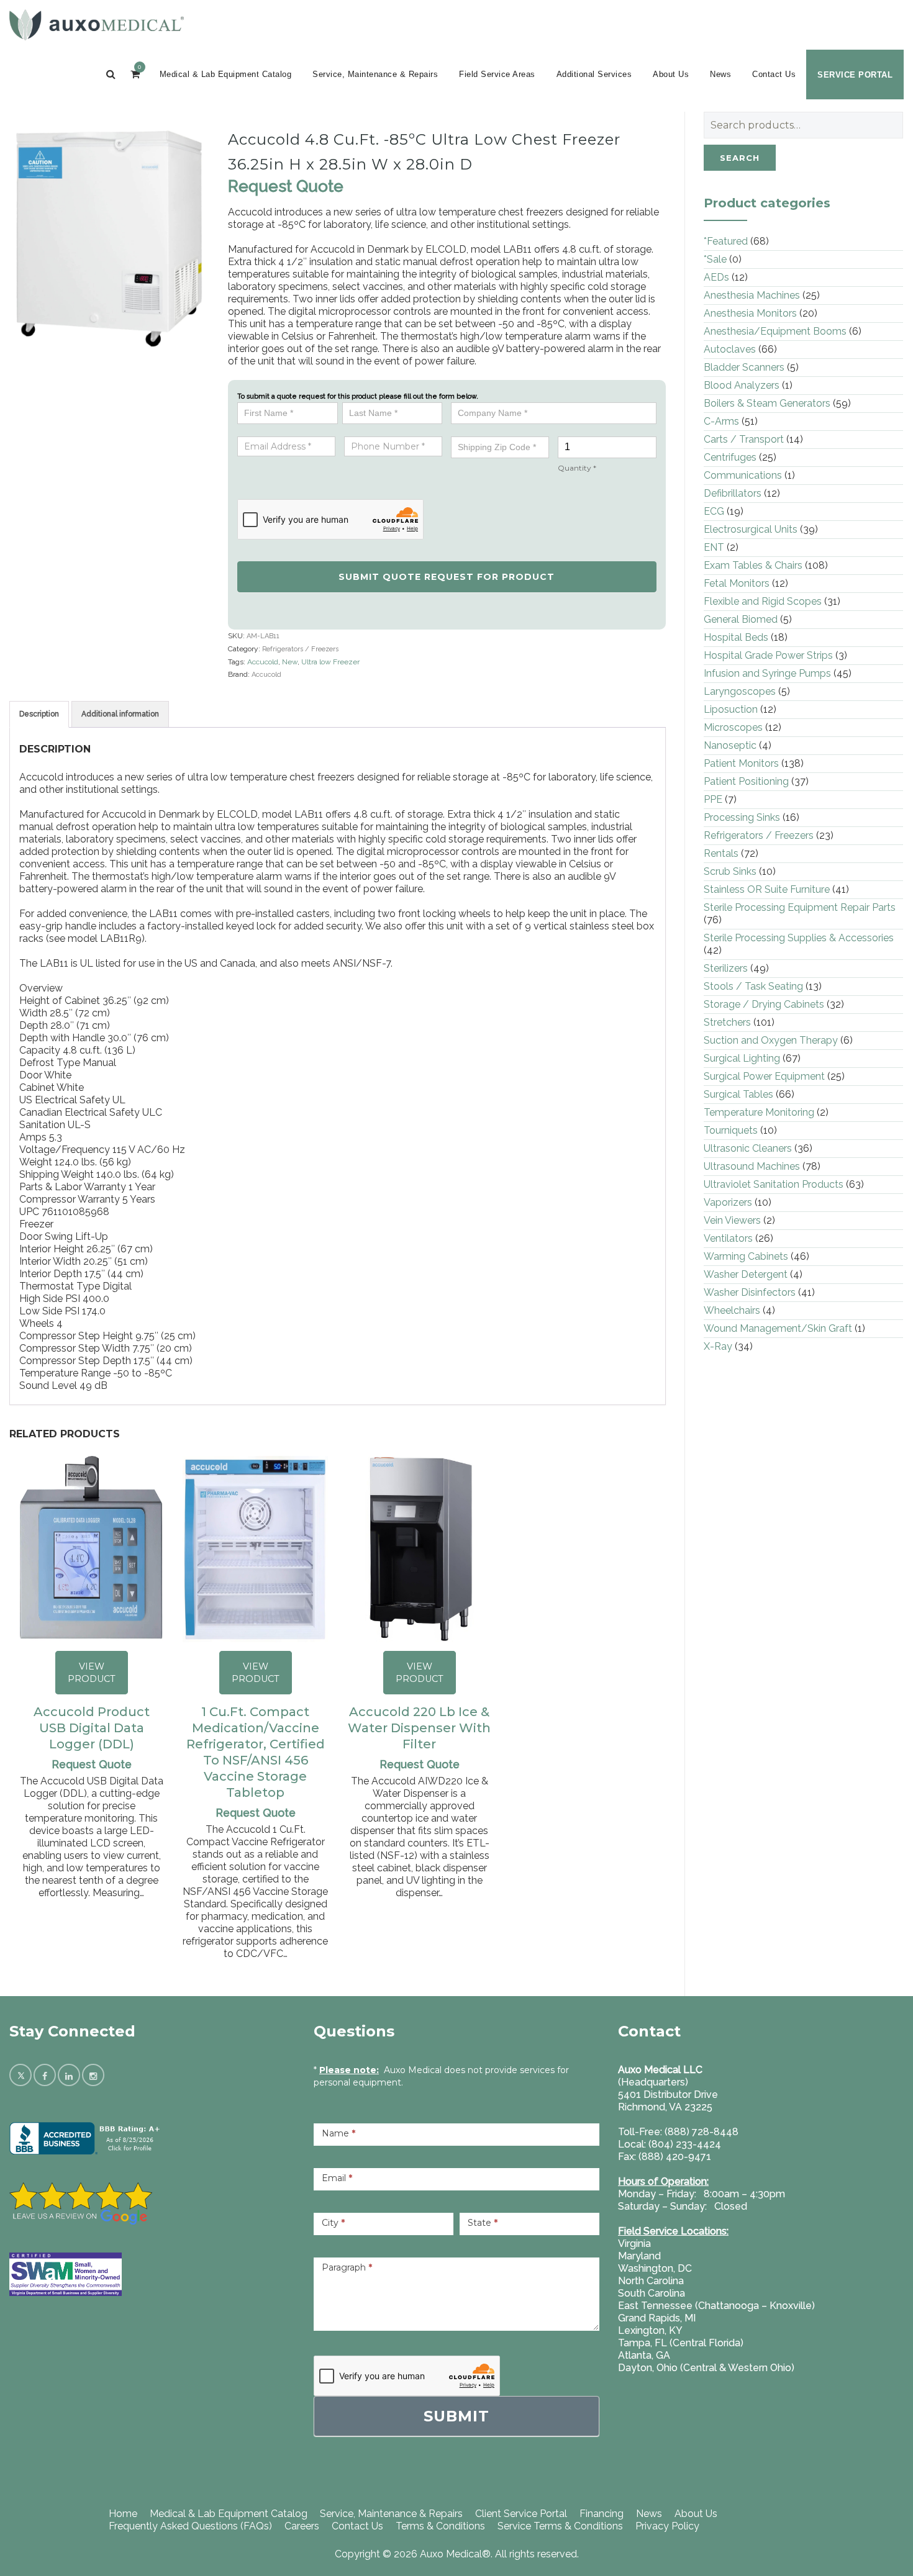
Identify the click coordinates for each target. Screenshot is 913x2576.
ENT (714, 547)
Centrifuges (730, 457)
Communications (743, 475)
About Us (671, 74)
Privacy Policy (667, 2526)
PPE (713, 799)
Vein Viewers (732, 1220)
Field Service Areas (497, 74)
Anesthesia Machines (752, 295)
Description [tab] (39, 714)
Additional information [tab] (120, 714)
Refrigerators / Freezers (300, 649)
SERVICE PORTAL (855, 75)
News (720, 74)
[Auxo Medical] (97, 25)
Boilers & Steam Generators (767, 403)
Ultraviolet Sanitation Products (774, 1184)
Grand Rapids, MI (657, 2318)
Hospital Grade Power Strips (768, 655)
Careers (302, 2526)
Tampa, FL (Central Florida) (681, 2343)
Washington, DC (655, 2268)
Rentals (721, 853)
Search (740, 158)
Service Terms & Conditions (560, 2526)
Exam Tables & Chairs (753, 565)
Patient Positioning (746, 781)
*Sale (715, 259)
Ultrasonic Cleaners (748, 1148)
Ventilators (728, 1238)
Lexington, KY (650, 2330)
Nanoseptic (730, 745)
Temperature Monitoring (759, 1112)
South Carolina (652, 2293)
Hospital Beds (736, 637)
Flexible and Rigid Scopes (763, 601)
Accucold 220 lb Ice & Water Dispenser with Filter (419, 1728)
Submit (457, 2416)
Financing (602, 2514)
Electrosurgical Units (751, 529)
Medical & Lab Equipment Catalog (226, 74)
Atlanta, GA (644, 2355)
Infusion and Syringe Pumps (767, 673)
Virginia (634, 2244)
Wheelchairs (732, 1310)
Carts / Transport (744, 439)
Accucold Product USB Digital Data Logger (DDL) (92, 1728)
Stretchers (727, 1022)
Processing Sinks (742, 817)
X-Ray (718, 1346)
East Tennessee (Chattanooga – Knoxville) (716, 2306)
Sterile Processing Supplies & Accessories (799, 938)
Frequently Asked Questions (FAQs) (190, 2526)
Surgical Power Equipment (764, 1076)
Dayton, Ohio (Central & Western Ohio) (706, 2368)
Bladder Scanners (744, 367)
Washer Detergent (746, 1274)
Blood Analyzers (742, 385)
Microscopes (733, 727)
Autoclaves (730, 349)
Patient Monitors (741, 763)
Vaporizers (728, 1202)
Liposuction (731, 709)
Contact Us (774, 74)
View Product (92, 1673)
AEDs (716, 277)
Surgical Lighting (742, 1058)
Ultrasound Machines (752, 1166)
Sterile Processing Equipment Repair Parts (800, 907)
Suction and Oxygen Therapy (771, 1040)
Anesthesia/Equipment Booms (775, 331)
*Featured (726, 241)
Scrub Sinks (730, 871)
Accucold (263, 662)
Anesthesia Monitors (750, 313)
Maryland (639, 2256)
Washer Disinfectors (750, 1292)
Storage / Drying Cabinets (764, 1004)
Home (123, 2514)
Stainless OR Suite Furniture (767, 889)
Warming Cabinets (746, 1256)
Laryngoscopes (740, 691)
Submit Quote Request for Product (447, 577)
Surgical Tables (738, 1094)
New (290, 662)
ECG (714, 511)
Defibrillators (733, 493)
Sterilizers (726, 968)
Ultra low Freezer (330, 662)
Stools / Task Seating (753, 986)
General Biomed (741, 619)
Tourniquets (731, 1130)
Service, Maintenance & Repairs (375, 74)
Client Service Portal (521, 2514)
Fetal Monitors (737, 583)
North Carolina (651, 2281)
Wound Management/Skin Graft (778, 1328)
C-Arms (721, 421)
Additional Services (594, 74)
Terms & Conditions (440, 2526)
